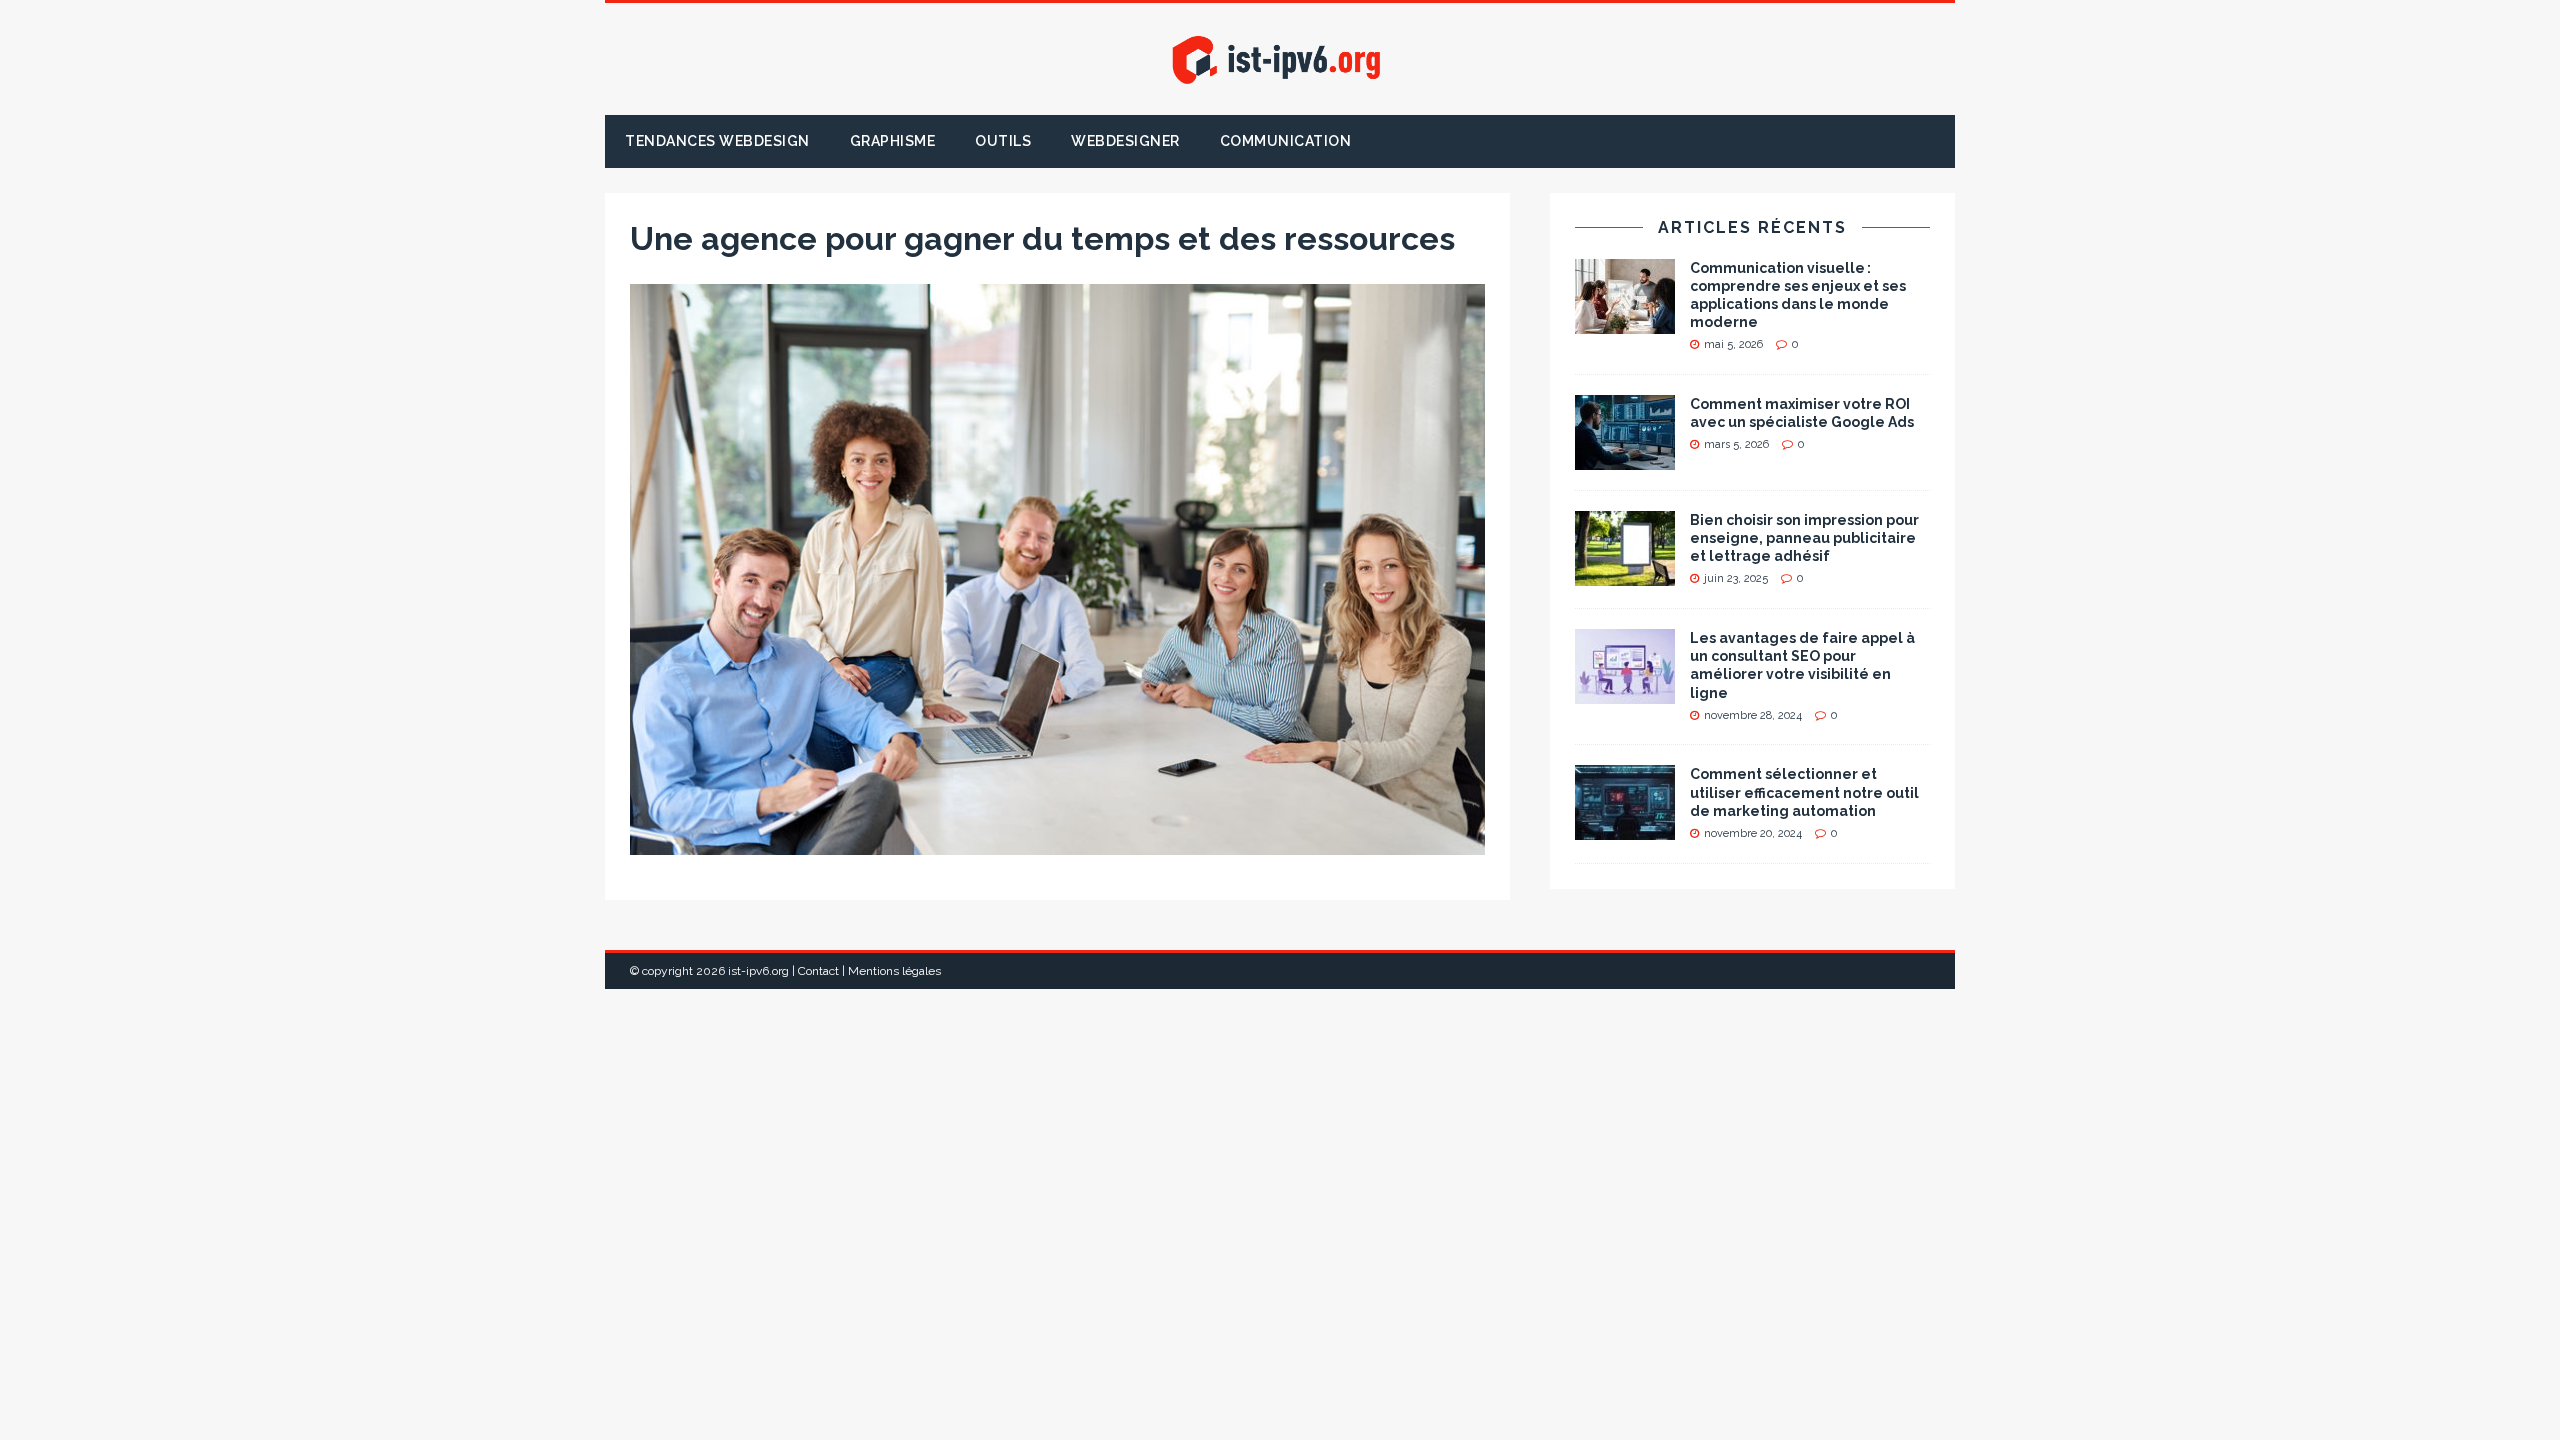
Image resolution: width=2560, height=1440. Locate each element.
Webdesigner (1125, 141)
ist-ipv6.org (758, 971)
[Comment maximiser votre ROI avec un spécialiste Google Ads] (1625, 459)
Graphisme (893, 141)
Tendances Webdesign (717, 141)
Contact (818, 971)
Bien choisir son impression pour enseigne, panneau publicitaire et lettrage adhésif (1804, 538)
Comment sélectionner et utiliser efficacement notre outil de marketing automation (1804, 792)
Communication (1286, 141)
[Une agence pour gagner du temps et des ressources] (1057, 843)
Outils (1003, 141)
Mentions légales (894, 971)
